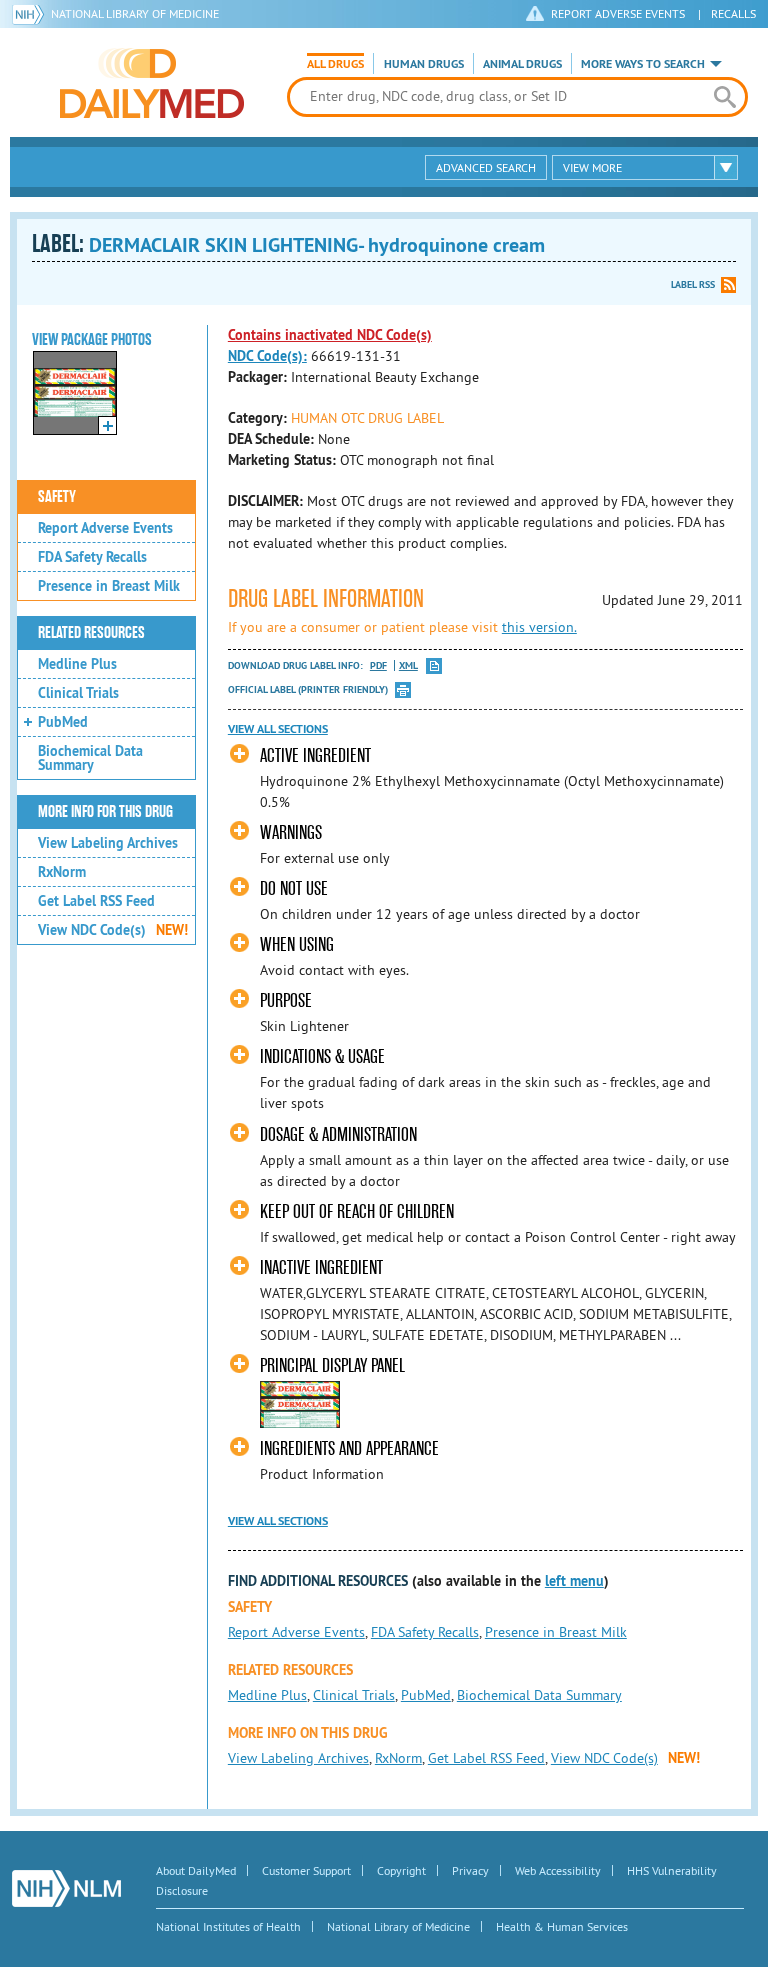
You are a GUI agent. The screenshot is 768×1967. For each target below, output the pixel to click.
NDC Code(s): (267, 356)
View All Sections (278, 729)
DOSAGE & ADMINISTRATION (338, 1134)
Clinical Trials (78, 693)
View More (592, 167)
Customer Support (306, 1870)
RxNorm (62, 872)
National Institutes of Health (228, 1926)
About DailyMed (196, 1870)
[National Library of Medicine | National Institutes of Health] (66, 1888)
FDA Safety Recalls (92, 557)
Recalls (733, 13)
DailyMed (152, 83)
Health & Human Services (562, 1926)
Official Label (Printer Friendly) (308, 689)
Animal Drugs (522, 64)
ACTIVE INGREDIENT (315, 755)
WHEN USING (297, 944)
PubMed (63, 722)
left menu (574, 1581)
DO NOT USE (294, 888)
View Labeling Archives (108, 843)
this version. (539, 627)
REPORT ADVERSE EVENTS (618, 13)
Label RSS (693, 284)
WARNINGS (291, 832)
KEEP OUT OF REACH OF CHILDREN (357, 1211)
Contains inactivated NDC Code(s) (330, 335)
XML (408, 665)
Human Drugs (424, 64)
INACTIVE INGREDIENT (321, 1267)
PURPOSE (286, 1000)
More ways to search (643, 64)
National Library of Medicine (135, 13)
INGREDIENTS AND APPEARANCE (349, 1448)
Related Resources (91, 633)
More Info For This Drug (105, 812)
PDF (378, 665)
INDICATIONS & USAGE (322, 1056)
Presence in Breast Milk (109, 586)
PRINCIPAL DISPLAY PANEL (332, 1365)
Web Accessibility (558, 1870)
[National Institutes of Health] (31, 14)
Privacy (470, 1870)
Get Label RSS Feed (96, 901)
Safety (57, 497)
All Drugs (335, 64)
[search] (725, 97)
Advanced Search (486, 167)
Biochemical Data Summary (90, 758)
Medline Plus (77, 664)
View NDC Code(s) (113, 930)
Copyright (401, 1870)
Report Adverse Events (105, 528)
